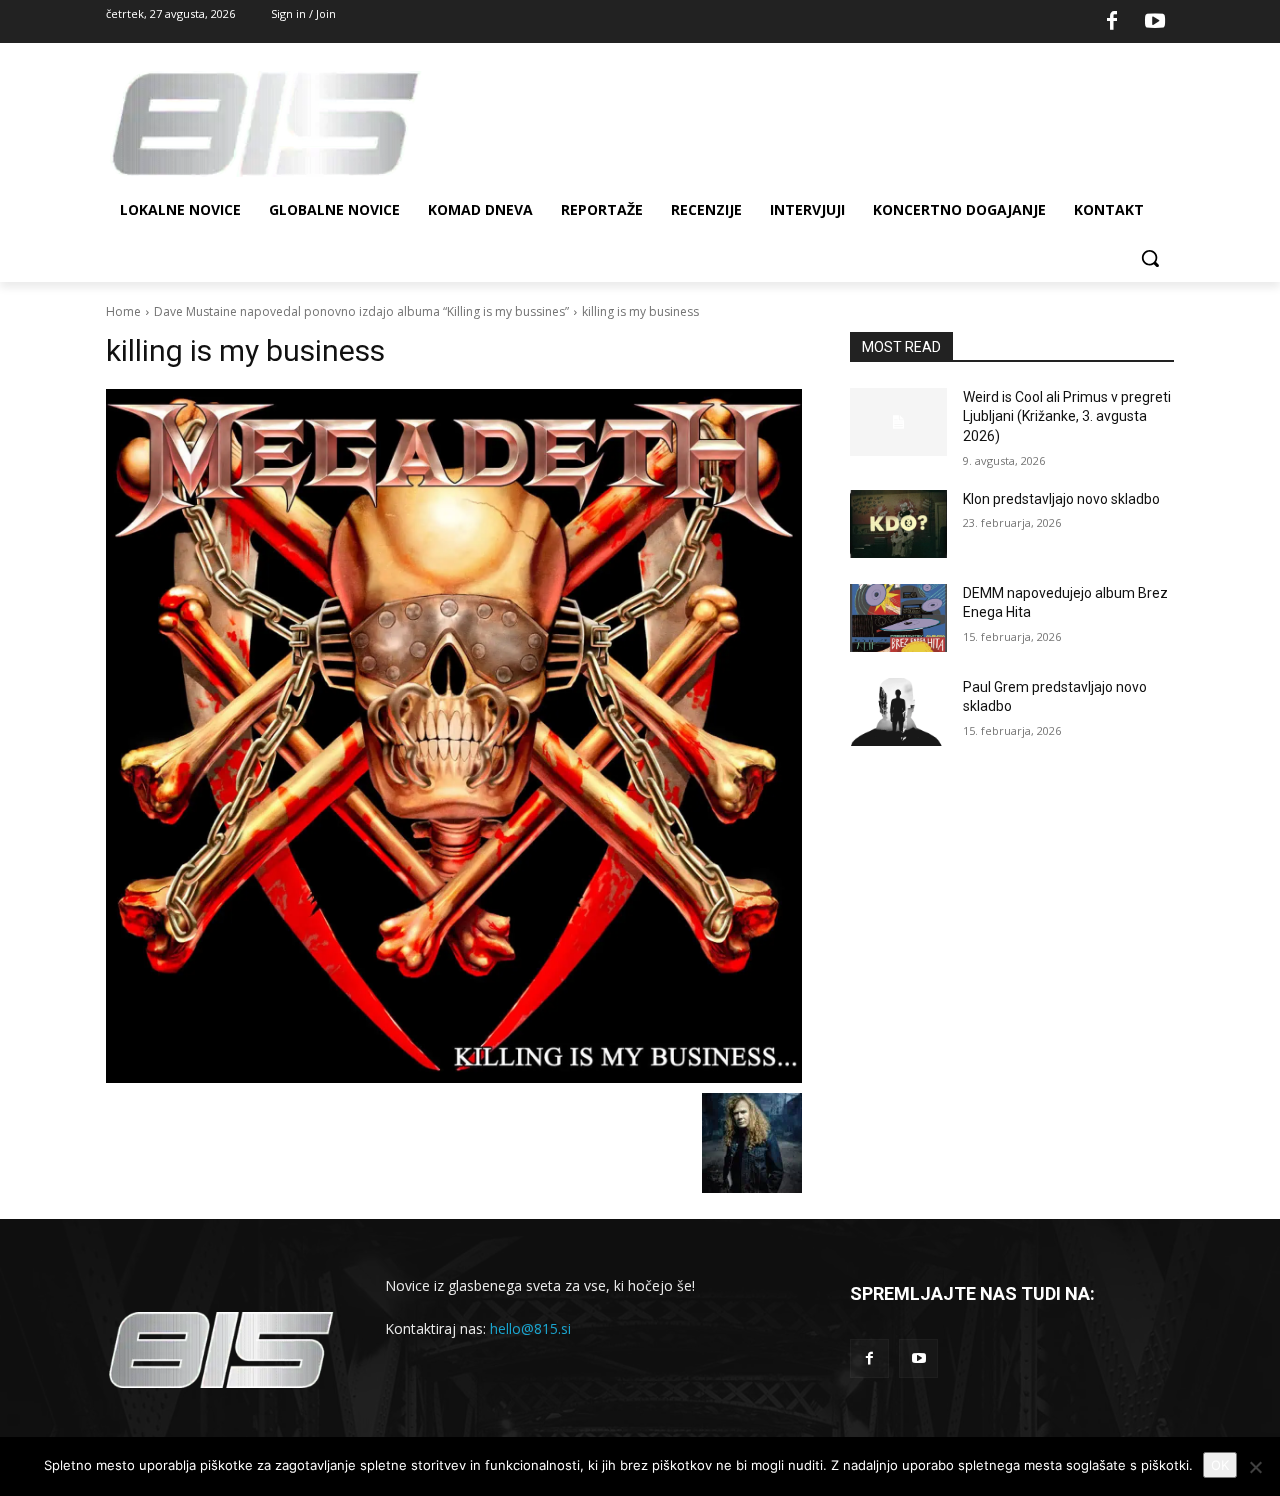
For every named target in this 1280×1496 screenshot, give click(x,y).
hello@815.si (530, 1328)
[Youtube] (1155, 22)
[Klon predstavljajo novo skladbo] (898, 524)
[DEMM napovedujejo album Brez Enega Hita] (898, 618)
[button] (1150, 258)
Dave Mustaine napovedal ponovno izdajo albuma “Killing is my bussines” (361, 311)
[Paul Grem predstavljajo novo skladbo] (898, 712)
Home (123, 311)
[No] (1255, 1467)
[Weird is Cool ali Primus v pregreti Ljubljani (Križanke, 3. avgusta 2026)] (898, 422)
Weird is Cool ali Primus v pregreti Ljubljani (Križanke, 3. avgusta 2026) (1067, 416)
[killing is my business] (454, 736)
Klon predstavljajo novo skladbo (1061, 499)
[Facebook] (1112, 22)
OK (1220, 1465)
